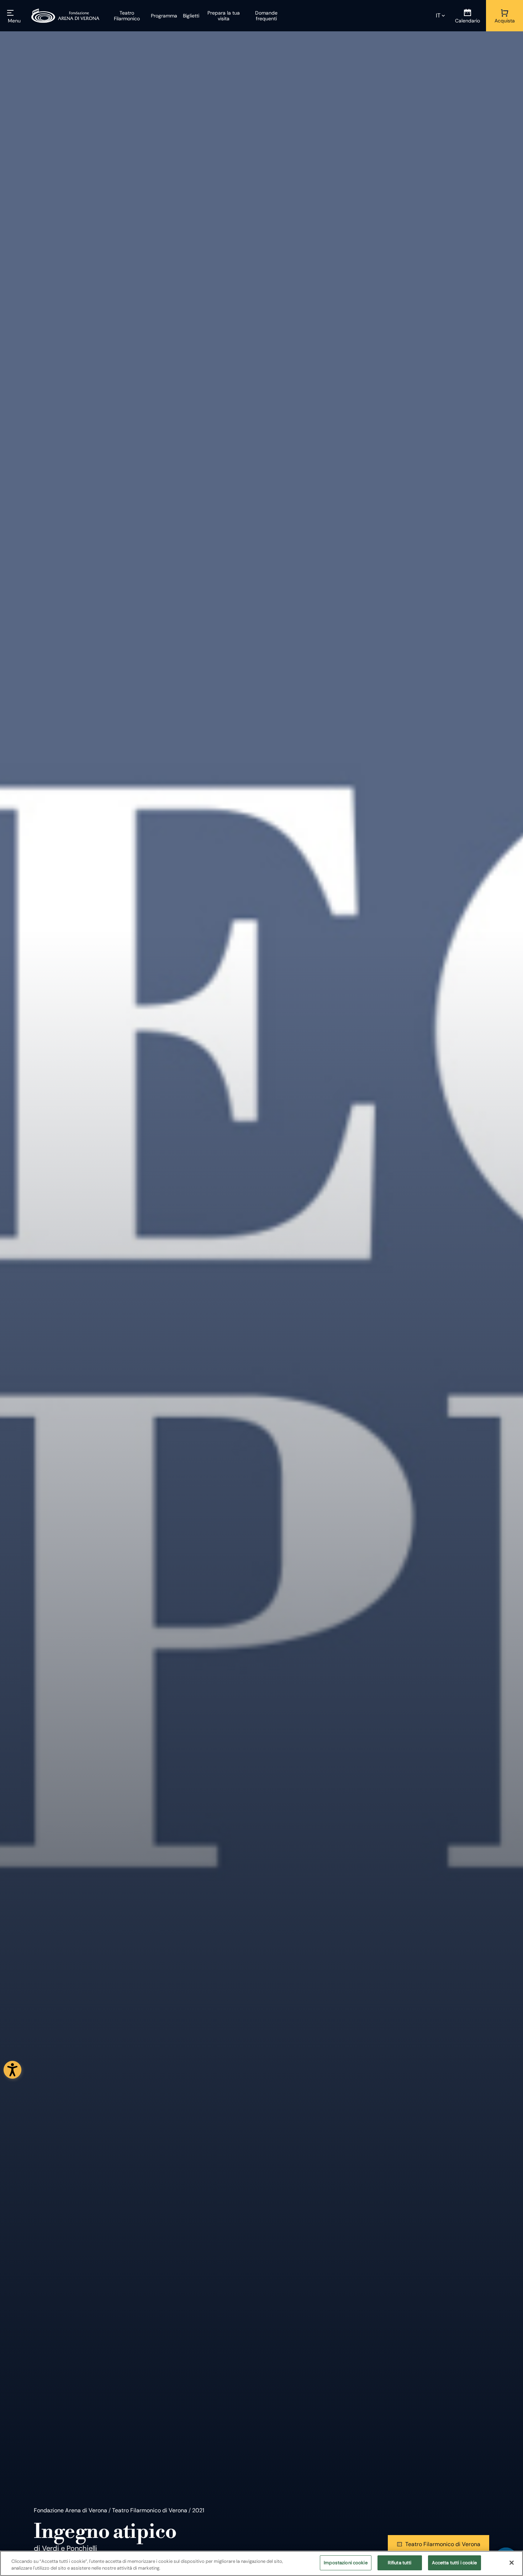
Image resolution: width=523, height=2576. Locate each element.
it (438, 15)
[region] (261, 2563)
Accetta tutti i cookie (455, 2563)
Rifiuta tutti (400, 2563)
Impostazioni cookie (345, 2563)
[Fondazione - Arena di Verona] (65, 16)
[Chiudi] (512, 2562)
